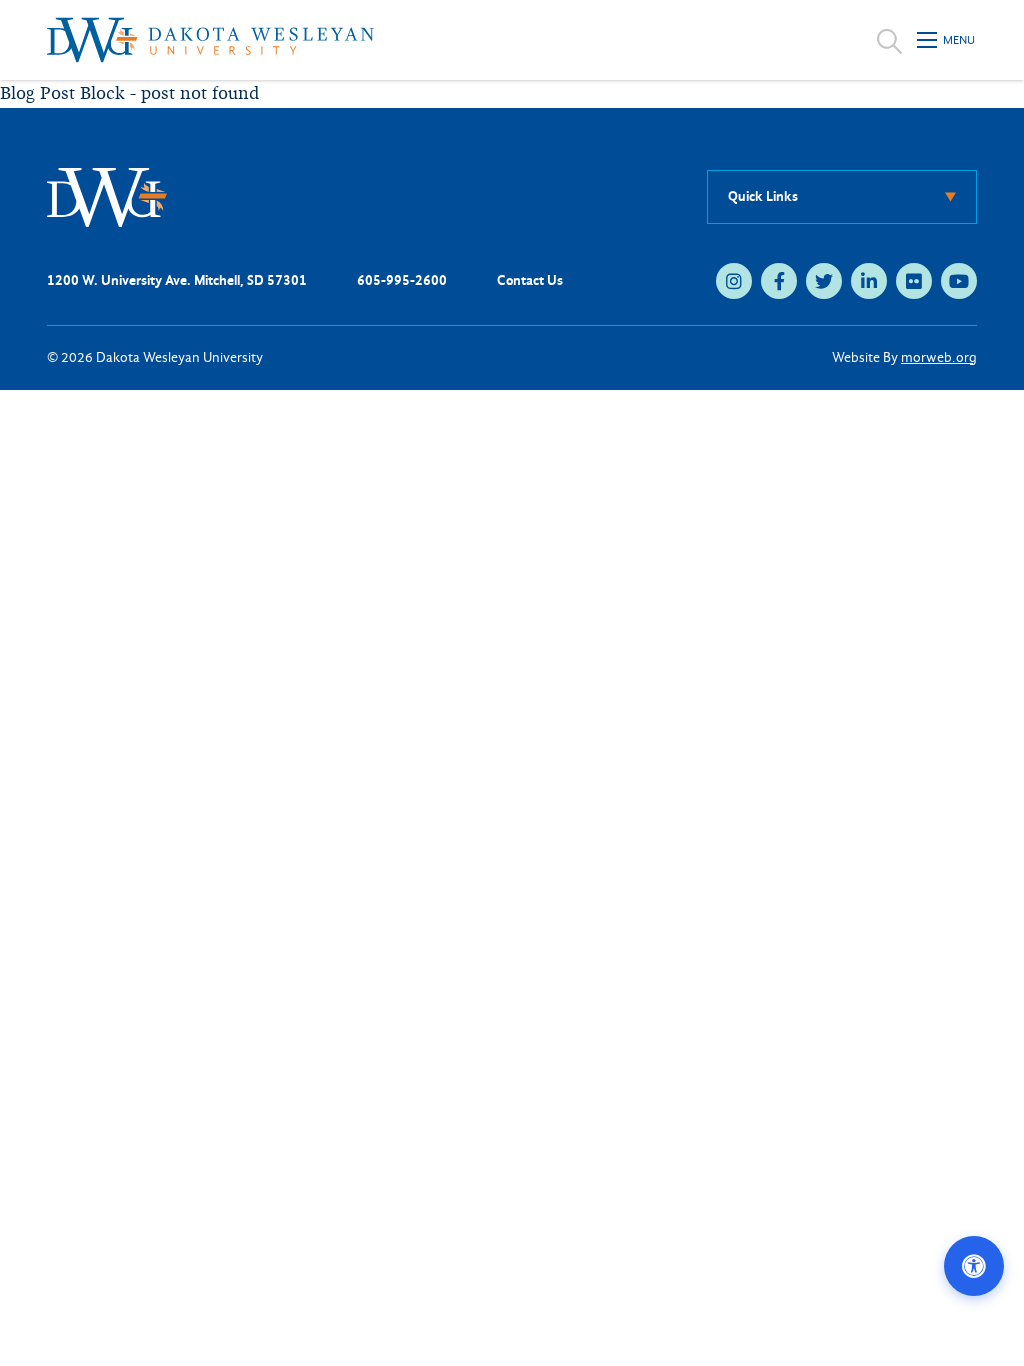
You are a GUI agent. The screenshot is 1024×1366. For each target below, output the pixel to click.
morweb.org (939, 357)
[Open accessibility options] (974, 1266)
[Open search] (889, 40)
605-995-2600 (402, 280)
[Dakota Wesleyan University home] (210, 40)
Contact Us (530, 280)
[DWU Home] (107, 196)
